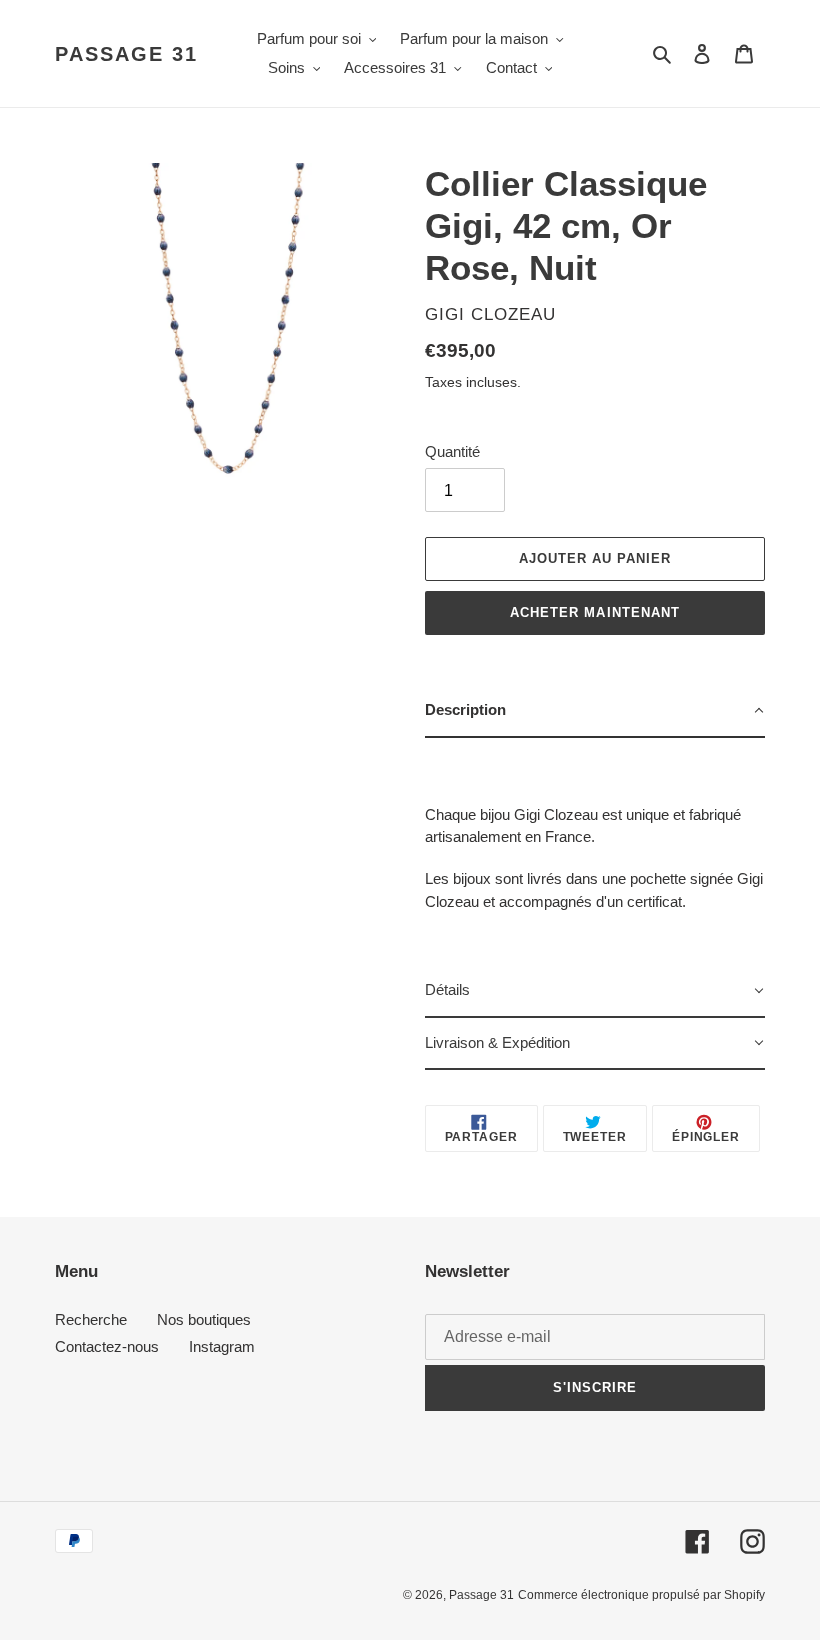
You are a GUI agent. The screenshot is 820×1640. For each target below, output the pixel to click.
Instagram (222, 1346)
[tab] (595, 711)
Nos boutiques (204, 1319)
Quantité (452, 451)
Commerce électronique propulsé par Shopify (641, 1595)
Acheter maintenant (595, 612)
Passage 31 (126, 54)
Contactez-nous (107, 1346)
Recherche (91, 1319)
